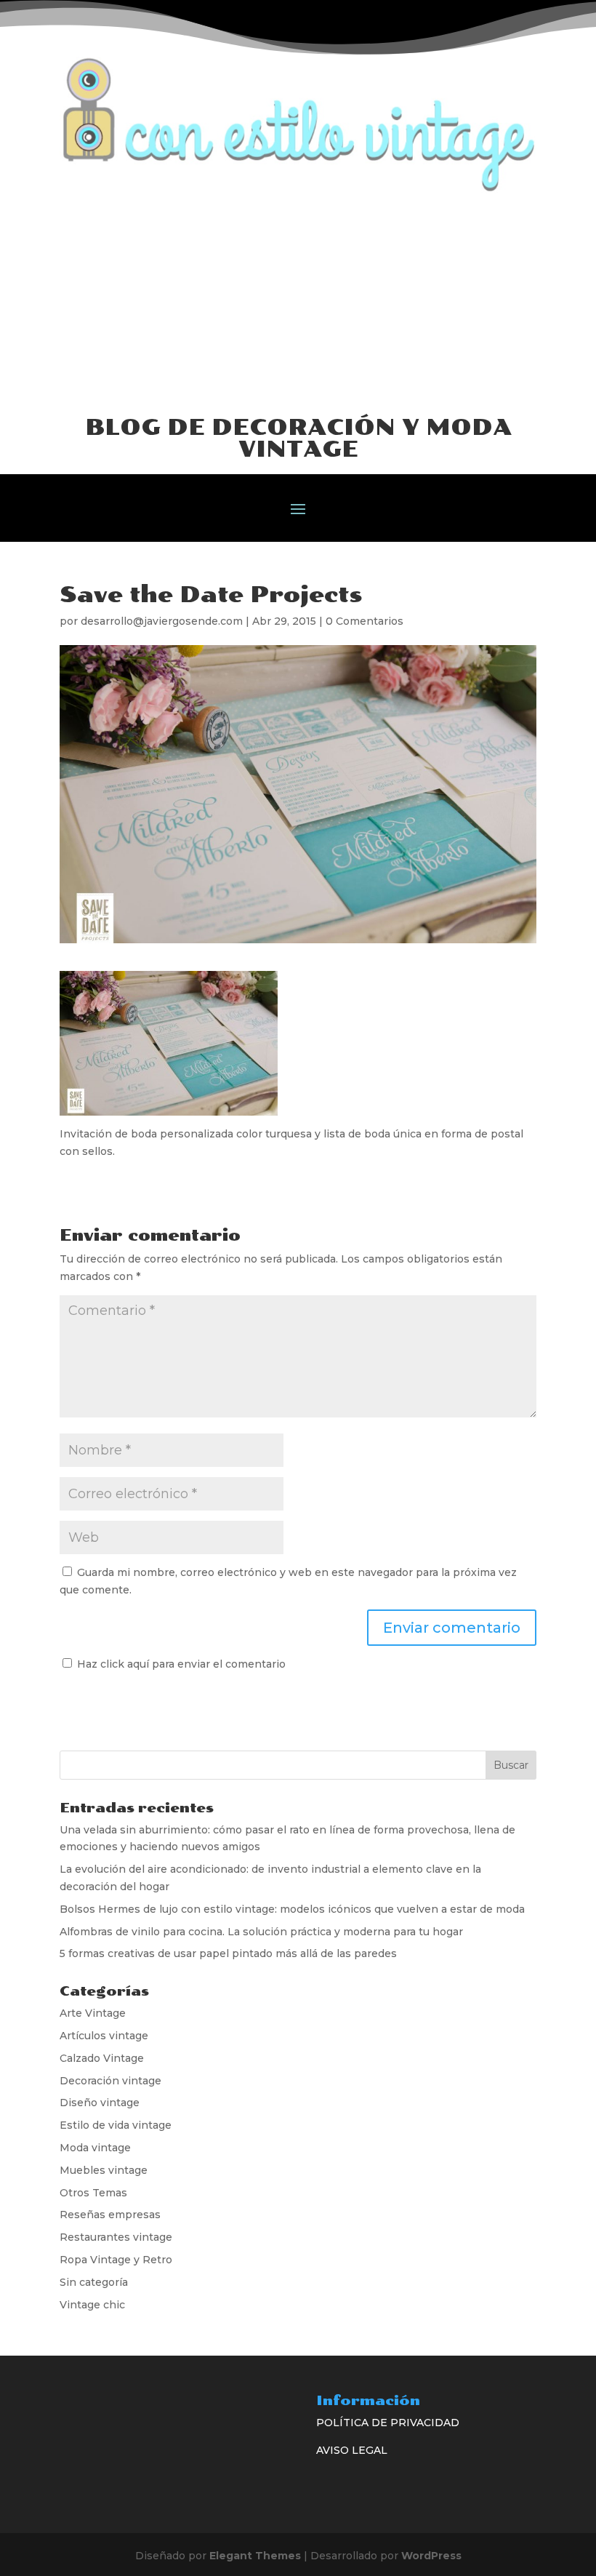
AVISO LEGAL (352, 2450)
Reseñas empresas (110, 2215)
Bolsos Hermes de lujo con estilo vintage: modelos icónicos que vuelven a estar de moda (292, 1909)
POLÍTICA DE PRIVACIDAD (388, 2423)
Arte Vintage (93, 2013)
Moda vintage (95, 2148)
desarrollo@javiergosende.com (162, 621)
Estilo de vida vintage (116, 2125)
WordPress (431, 2556)
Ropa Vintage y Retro (116, 2260)
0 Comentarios (365, 621)
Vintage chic (92, 2305)
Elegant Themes (255, 2556)
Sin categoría (94, 2282)
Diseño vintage (100, 2103)
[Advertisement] (298, 303)
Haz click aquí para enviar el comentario (180, 1664)
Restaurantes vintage (116, 2237)
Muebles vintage (104, 2170)
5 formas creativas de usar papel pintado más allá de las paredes (228, 1953)
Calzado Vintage (102, 2058)
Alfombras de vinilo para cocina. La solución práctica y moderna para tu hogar (261, 1932)
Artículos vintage (104, 2036)
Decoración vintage (110, 2081)
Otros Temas (93, 2193)
